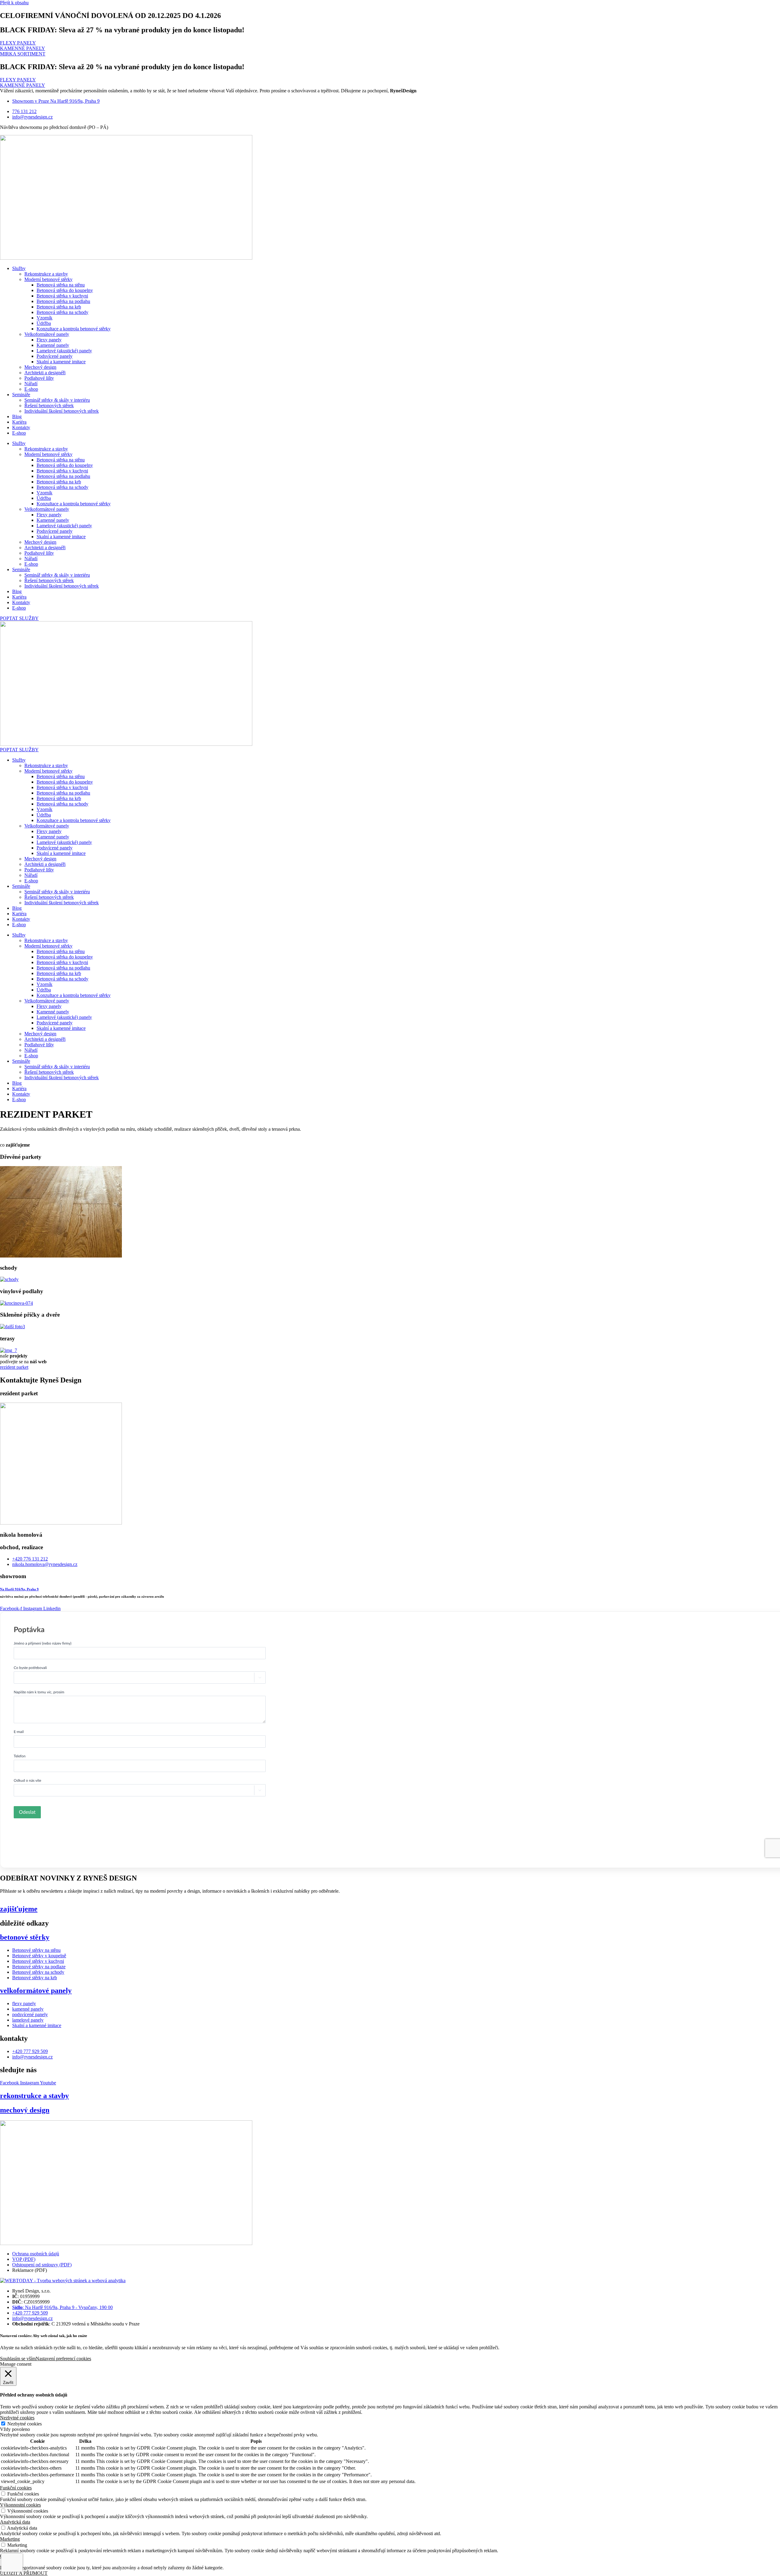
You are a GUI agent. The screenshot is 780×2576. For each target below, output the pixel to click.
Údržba (44, 323)
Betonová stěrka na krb (59, 307)
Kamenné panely (53, 345)
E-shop (31, 389)
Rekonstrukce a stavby (46, 274)
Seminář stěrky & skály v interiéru (57, 400)
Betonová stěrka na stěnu (61, 285)
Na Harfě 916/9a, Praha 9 (19, 1589)
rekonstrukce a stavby (34, 2096)
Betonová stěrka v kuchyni (62, 296)
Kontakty (21, 427)
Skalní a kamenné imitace (61, 362)
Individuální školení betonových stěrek (62, 411)
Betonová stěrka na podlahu (63, 301)
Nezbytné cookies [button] (17, 2418)
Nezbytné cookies (25, 2424)
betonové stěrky (25, 1937)
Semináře (21, 395)
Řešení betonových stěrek (49, 406)
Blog (17, 416)
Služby (19, 268)
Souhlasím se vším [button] (18, 2359)
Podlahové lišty (39, 378)
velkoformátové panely (36, 1991)
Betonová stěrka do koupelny (65, 290)
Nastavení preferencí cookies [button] (63, 2359)
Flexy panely (49, 340)
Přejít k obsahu (14, 3)
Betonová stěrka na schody (62, 312)
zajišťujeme (19, 1909)
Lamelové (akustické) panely (64, 351)
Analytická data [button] (15, 2522)
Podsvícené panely (55, 356)
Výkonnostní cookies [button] (20, 2505)
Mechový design (40, 367)
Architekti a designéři (45, 373)
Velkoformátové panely (47, 334)
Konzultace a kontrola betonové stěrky (74, 329)
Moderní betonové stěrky (48, 279)
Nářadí (31, 384)
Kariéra (19, 422)
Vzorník (44, 318)
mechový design (25, 2110)
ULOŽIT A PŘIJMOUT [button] (24, 2573)
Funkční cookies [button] (16, 2488)
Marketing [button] (10, 2539)
